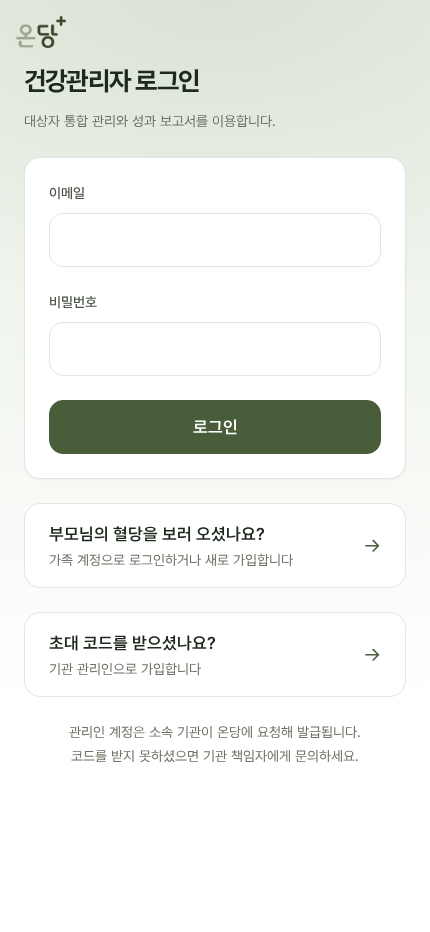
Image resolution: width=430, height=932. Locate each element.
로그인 (215, 427)
